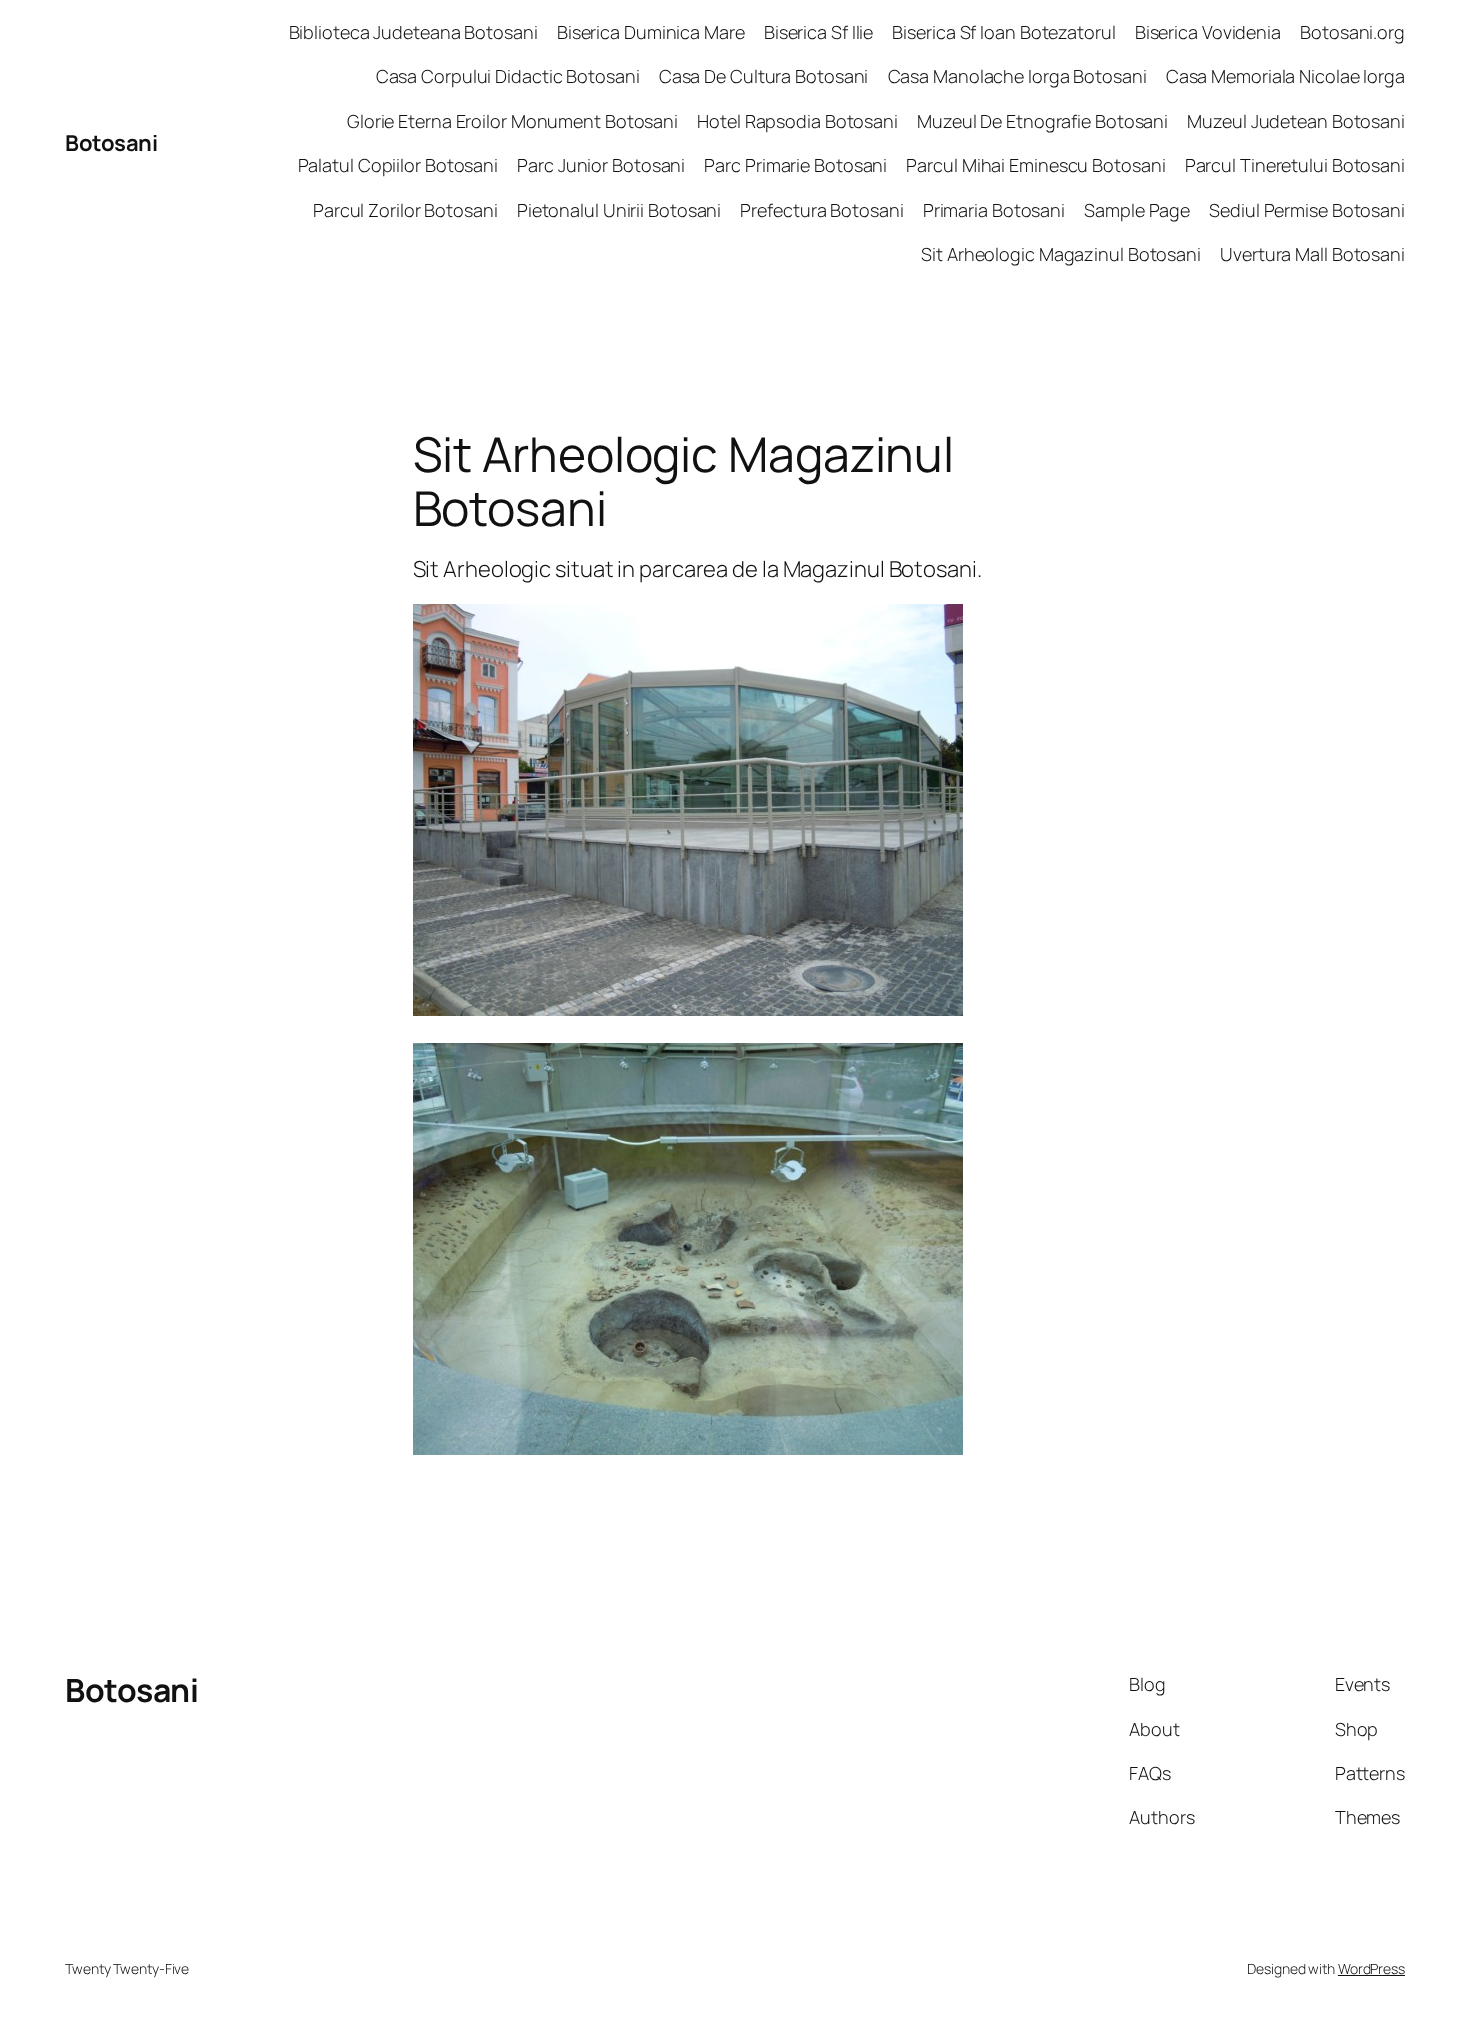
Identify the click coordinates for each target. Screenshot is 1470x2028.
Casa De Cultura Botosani (764, 76)
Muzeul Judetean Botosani (1296, 121)
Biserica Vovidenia (1208, 32)
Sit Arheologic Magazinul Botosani (1061, 254)
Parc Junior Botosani (601, 165)
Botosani (111, 143)
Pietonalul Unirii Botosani (619, 210)
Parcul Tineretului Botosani (1295, 165)
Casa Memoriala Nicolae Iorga (1285, 76)
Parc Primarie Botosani (795, 165)
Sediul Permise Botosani (1307, 210)
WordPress (1371, 1968)
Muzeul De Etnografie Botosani (1042, 121)
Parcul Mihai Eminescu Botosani (1035, 165)
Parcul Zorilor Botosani (405, 210)
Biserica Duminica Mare (651, 32)
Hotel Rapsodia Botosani (797, 121)
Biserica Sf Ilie (818, 32)
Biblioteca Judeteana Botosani (413, 32)
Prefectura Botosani (821, 210)
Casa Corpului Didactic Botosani (508, 76)
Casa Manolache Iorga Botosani (1017, 76)
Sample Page (1137, 210)
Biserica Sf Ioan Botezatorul (1003, 32)
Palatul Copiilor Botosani (398, 165)
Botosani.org (1352, 32)
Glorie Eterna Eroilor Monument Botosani (512, 121)
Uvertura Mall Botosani (1312, 254)
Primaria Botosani (994, 210)
